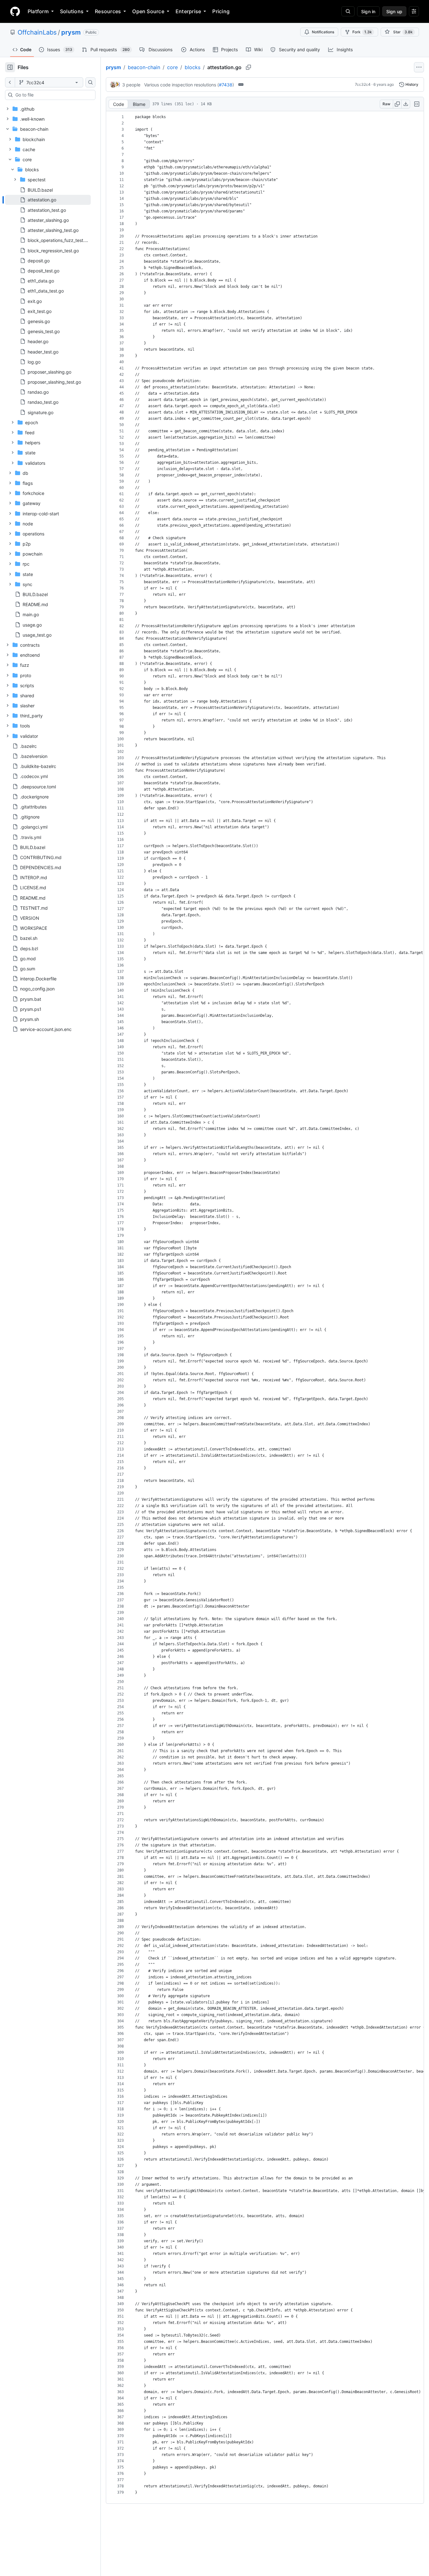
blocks (193, 67)
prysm (71, 32)
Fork (362, 32)
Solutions (72, 11)
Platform (38, 11)
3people (131, 85)
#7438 (226, 85)
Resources (108, 11)
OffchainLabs (37, 32)
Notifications (323, 32)
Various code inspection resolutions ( (182, 85)
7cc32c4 (363, 84)
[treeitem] (48, 200)
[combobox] (53, 95)
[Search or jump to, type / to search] (348, 11)
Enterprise (188, 11)
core (172, 67)
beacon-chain (144, 67)
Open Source (148, 11)
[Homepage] (15, 11)
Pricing (221, 11)
